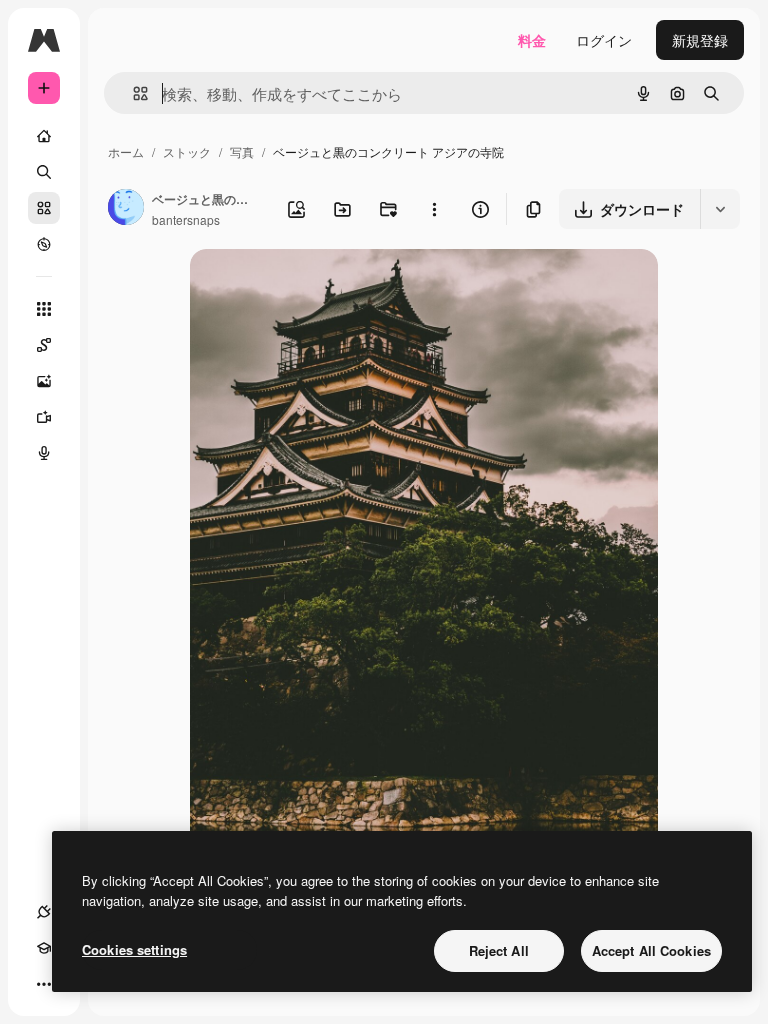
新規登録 (700, 40)
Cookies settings (134, 949)
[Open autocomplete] (132, 93)
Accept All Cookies (651, 950)
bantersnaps (186, 219)
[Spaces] (44, 345)
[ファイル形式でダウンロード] (720, 209)
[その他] (44, 984)
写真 (242, 151)
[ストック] (44, 208)
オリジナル (327, 287)
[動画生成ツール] (44, 417)
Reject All (499, 950)
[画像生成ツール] (44, 381)
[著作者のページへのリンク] (126, 209)
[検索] (44, 172)
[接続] (44, 912)
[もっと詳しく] (44, 244)
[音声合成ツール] (44, 453)
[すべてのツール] (44, 309)
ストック (187, 151)
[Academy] (44, 948)
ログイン (604, 40)
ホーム (126, 151)
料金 (532, 40)
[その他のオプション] (434, 209)
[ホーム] (44, 136)
